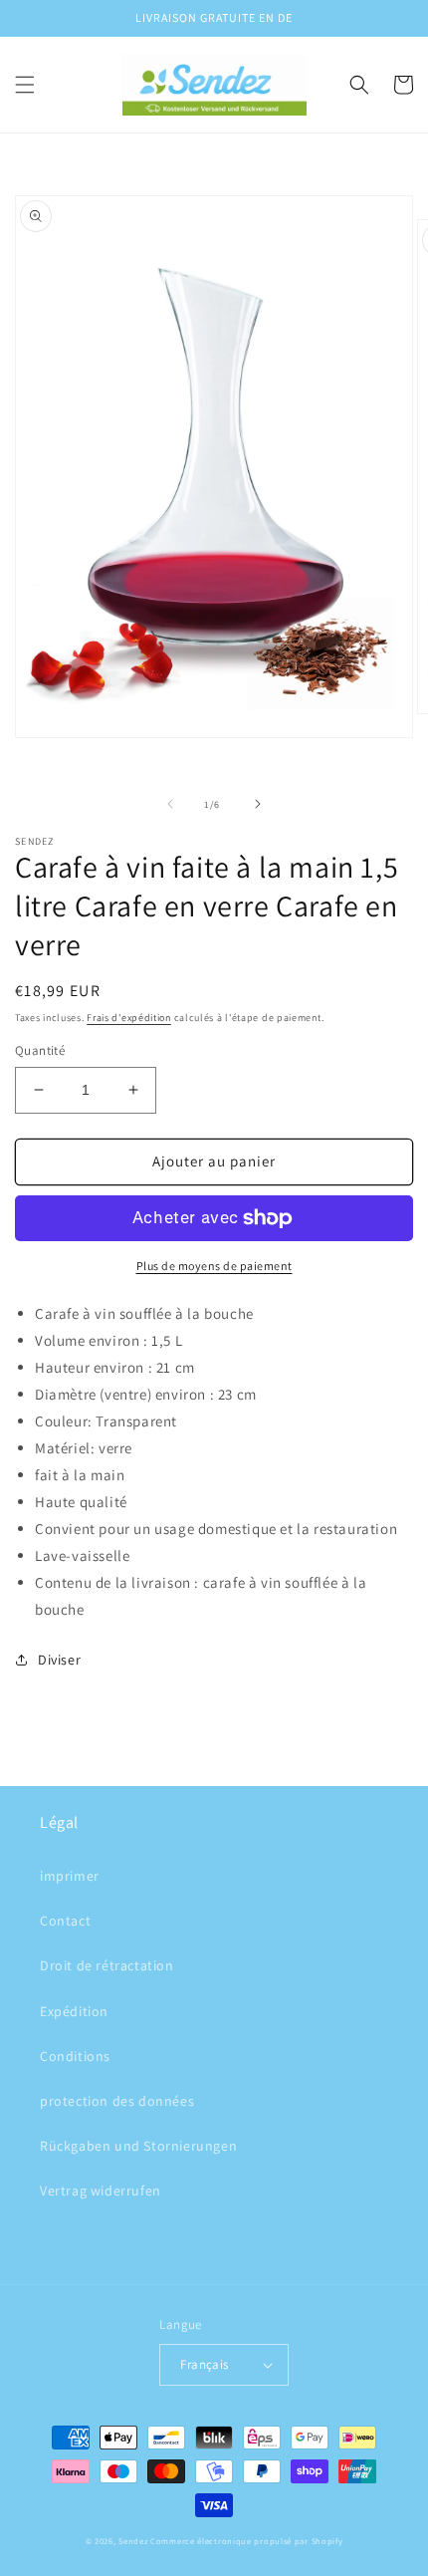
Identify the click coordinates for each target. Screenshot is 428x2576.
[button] (25, 85)
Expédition (74, 2011)
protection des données (117, 2101)
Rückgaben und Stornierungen (138, 2146)
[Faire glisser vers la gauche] (170, 804)
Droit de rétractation (107, 1965)
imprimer (70, 1876)
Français (204, 2364)
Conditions (75, 2056)
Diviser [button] (59, 1660)
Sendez (133, 2541)
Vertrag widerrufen (101, 2190)
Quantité (40, 1050)
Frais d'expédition (129, 1018)
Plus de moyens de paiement (214, 1266)
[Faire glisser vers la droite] (258, 804)
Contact (65, 1921)
